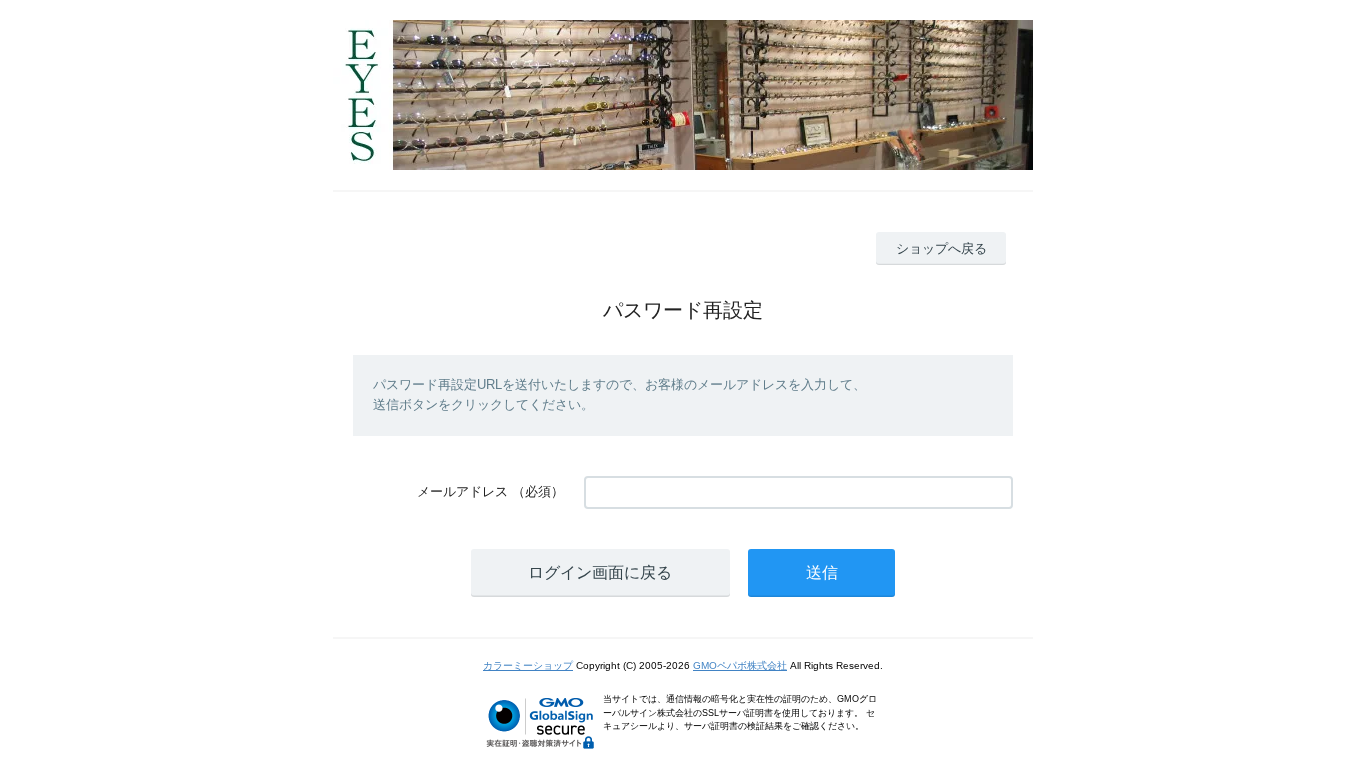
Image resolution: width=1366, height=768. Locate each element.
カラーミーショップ (528, 665)
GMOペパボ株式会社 (740, 665)
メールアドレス (462, 491)
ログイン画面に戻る (600, 572)
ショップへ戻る (941, 248)
